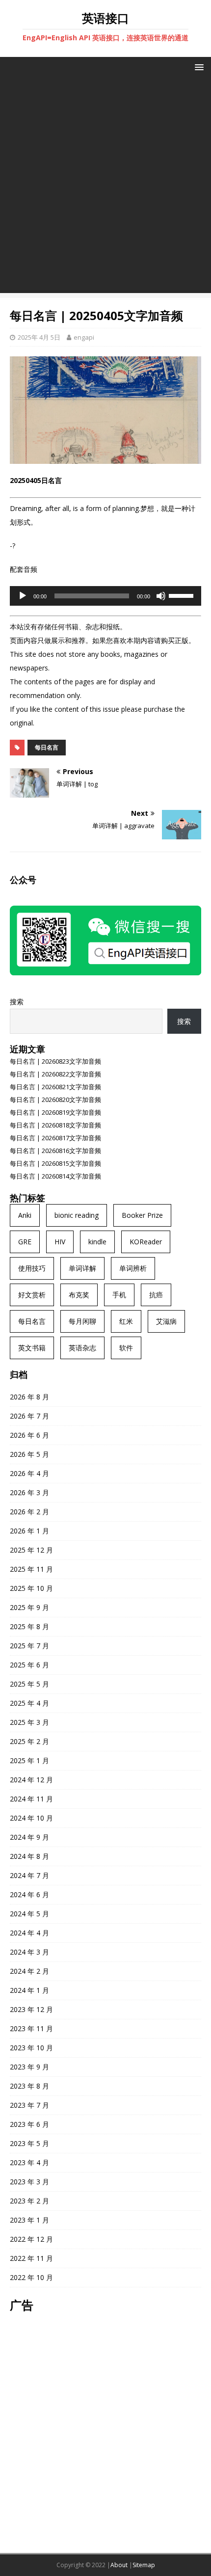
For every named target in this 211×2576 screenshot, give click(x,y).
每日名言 (47, 747)
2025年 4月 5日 (39, 337)
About (119, 2565)
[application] (105, 596)
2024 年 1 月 (29, 1990)
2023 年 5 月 (29, 2143)
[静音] (161, 596)
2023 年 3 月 (29, 2182)
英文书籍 (32, 1348)
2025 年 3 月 (29, 1722)
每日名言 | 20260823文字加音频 (55, 1061)
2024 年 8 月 (29, 1856)
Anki (25, 1215)
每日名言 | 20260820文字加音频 (55, 1100)
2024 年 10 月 (31, 1818)
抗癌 (156, 1295)
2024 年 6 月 (29, 1894)
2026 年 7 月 (29, 1416)
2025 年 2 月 (29, 1741)
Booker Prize (142, 1215)
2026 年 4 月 (29, 1473)
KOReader (146, 1242)
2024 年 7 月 (29, 1875)
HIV (60, 1242)
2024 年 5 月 (29, 1914)
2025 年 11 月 (31, 1569)
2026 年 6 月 (29, 1435)
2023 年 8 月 (29, 2086)
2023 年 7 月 (29, 2105)
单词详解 (82, 1268)
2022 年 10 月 (31, 2277)
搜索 (17, 1002)
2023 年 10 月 (31, 2048)
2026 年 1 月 (29, 1531)
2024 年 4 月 (29, 1933)
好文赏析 (32, 1295)
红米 (126, 1321)
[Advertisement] (105, 188)
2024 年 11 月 (31, 1799)
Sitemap (144, 2565)
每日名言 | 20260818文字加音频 (55, 1125)
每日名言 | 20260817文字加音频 (55, 1138)
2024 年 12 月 (31, 1780)
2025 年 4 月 (29, 1703)
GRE (25, 1242)
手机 (119, 1295)
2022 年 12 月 (31, 2239)
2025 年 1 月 (29, 1760)
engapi (84, 337)
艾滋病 (166, 1321)
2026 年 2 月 (29, 1512)
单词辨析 (133, 1268)
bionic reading (77, 1215)
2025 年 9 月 (29, 1607)
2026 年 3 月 (29, 1492)
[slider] (183, 595)
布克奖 (79, 1295)
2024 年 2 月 (29, 1971)
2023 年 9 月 (29, 2067)
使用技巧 (32, 1268)
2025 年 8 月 (29, 1626)
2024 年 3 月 (29, 1952)
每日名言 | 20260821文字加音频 (55, 1087)
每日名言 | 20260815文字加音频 (55, 1163)
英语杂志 (82, 1348)
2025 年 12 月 (31, 1550)
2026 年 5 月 (29, 1454)
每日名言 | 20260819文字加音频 (55, 1112)
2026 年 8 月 (29, 1397)
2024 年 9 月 (29, 1837)
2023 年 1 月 (29, 2220)
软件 (126, 1348)
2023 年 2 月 (29, 2201)
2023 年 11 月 (31, 2028)
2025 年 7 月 (29, 1646)
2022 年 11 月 (31, 2258)
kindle (97, 1242)
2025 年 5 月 (29, 1684)
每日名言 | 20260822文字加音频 (55, 1074)
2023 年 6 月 (29, 2124)
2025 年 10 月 (31, 1588)
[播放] (23, 596)
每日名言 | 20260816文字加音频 (55, 1151)
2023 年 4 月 (29, 2162)
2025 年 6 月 (29, 1665)
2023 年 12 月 (31, 2009)
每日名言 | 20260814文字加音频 (55, 1176)
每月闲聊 (82, 1321)
